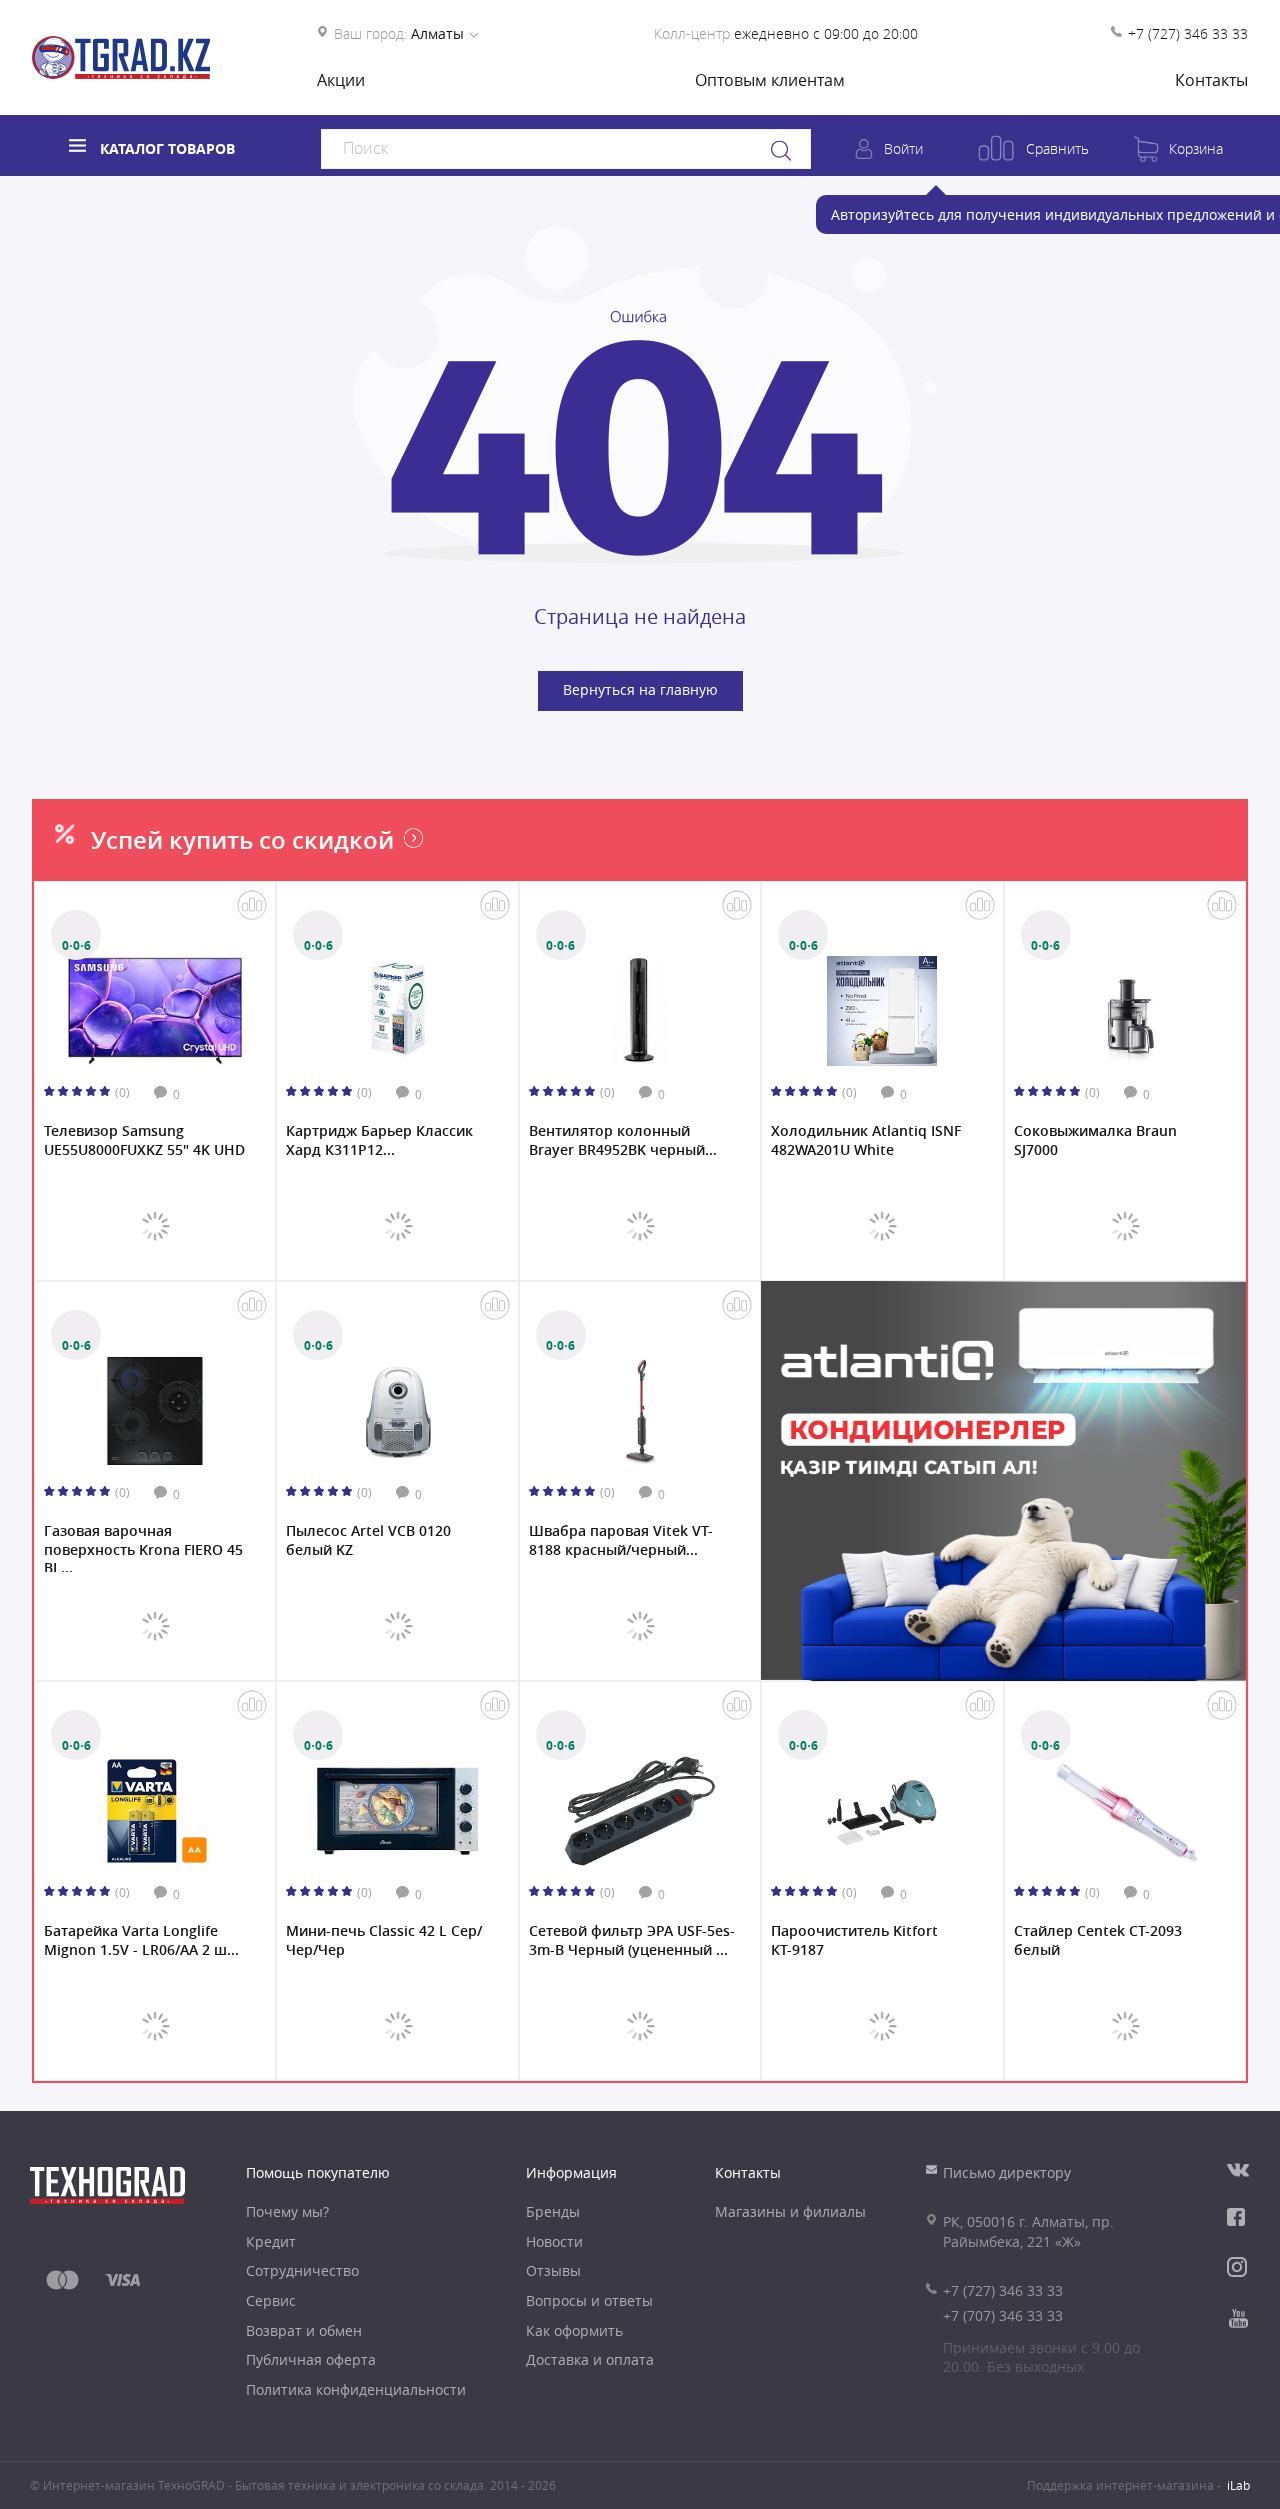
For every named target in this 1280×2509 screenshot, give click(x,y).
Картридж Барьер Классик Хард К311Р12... (379, 1140)
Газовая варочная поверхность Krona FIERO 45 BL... (143, 1547)
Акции (341, 80)
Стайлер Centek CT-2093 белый (1098, 1940)
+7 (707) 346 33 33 (1003, 2315)
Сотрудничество (302, 2270)
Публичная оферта (311, 2359)
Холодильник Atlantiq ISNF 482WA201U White (866, 1140)
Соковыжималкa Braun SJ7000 (1095, 1140)
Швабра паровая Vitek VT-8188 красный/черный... (621, 1540)
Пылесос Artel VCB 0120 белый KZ (368, 1540)
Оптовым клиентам (770, 80)
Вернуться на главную (640, 689)
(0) (122, 1092)
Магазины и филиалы (790, 2211)
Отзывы (553, 2270)
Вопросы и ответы (589, 2300)
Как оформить (574, 2330)
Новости (554, 2241)
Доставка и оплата (590, 2359)
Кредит (271, 2241)
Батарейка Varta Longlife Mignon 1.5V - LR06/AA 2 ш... (141, 1940)
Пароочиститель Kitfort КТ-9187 (854, 1940)
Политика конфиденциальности (356, 2389)
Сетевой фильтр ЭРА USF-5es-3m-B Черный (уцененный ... (632, 1940)
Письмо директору (1007, 2172)
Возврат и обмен (304, 2330)
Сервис (271, 2300)
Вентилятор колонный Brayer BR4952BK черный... (623, 1140)
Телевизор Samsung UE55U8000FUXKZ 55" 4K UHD (144, 1140)
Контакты (1211, 80)
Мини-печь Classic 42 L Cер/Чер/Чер (384, 1940)
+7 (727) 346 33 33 (1188, 33)
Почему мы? (287, 2211)
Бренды (553, 2211)
